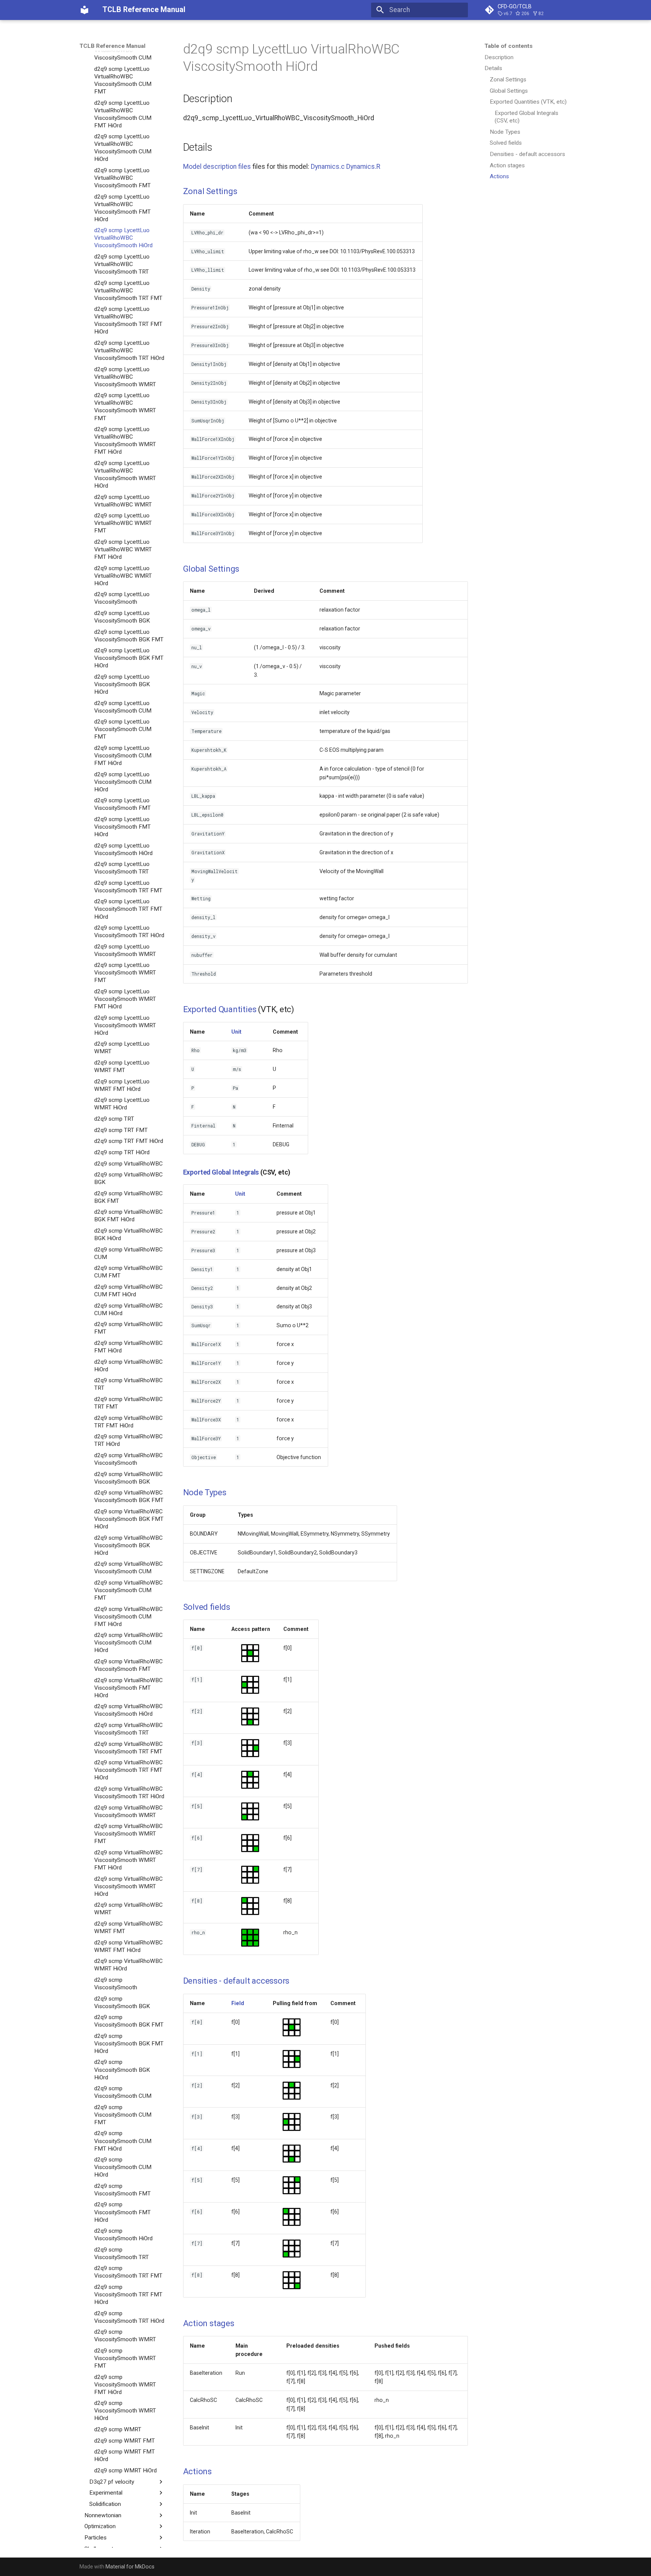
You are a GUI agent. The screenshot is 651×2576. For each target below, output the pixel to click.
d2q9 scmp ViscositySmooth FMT (122, 2190)
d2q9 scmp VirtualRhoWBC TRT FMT (128, 1403)
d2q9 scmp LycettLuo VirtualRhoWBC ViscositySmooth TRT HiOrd (129, 350)
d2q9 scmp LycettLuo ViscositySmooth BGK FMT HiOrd (129, 658)
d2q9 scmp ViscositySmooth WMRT (125, 2336)
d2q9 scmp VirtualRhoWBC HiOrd (128, 1366)
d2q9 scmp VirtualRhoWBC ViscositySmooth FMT (128, 1665)
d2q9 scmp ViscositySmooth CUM (123, 2092)
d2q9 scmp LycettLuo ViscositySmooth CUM (123, 707)
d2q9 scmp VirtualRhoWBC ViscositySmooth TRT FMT (128, 1748)
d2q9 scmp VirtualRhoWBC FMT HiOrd (128, 1347)
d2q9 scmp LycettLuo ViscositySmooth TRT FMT (128, 887)
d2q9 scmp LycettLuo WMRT (122, 1048)
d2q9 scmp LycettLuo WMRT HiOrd (122, 1104)
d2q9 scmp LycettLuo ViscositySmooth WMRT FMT (125, 973)
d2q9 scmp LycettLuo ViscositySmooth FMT (122, 804)
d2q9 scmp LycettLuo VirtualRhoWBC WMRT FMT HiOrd (123, 549)
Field (238, 2003)
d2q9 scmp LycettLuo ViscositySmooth (122, 598)
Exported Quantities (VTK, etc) (528, 102)
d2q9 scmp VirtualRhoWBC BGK (128, 1178)
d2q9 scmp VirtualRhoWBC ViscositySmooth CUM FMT (128, 1590)
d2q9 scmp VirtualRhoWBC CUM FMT (128, 1272)
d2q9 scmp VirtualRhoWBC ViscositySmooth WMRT (128, 1811)
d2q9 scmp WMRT (118, 2429)
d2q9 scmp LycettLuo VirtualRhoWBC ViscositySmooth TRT (122, 264)
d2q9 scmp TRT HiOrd (122, 1152)
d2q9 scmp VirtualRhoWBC (128, 1163)
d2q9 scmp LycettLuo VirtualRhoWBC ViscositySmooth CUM (123, 50)
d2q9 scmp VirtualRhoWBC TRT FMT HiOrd (128, 1422)
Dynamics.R (363, 167)
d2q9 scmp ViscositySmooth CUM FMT (123, 2115)
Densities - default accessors (527, 154)
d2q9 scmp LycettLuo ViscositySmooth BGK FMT (129, 635)
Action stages (507, 165)
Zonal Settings (508, 80)
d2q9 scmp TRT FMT (121, 1130)
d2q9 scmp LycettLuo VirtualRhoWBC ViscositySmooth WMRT (125, 377)
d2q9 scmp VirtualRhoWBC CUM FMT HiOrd (128, 1291)
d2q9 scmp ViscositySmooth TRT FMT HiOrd (128, 2295)
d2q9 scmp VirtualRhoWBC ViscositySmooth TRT (128, 1729)
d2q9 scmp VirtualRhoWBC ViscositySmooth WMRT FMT (128, 1834)
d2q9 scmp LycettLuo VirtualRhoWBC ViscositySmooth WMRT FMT (125, 407)
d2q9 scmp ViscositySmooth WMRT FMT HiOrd (125, 2385)
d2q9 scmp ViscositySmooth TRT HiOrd (129, 2317)
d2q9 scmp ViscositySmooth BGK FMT (129, 2021)
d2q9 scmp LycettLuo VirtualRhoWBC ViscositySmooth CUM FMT (123, 80)
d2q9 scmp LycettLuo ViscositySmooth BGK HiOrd (122, 684)
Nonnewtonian (103, 2515)
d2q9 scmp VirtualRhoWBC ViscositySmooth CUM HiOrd (128, 1643)
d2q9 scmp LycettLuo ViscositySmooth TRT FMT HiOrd (128, 909)
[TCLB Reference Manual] (84, 10)
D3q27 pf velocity (112, 2482)
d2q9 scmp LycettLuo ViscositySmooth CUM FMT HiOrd (123, 756)
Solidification (105, 2504)
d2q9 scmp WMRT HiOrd (125, 2470)
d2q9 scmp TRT (114, 1119)
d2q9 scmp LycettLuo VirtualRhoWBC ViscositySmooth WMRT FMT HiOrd (125, 441)
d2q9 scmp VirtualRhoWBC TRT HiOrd (128, 1440)
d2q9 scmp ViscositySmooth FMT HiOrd (122, 2212)
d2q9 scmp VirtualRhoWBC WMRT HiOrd (128, 1965)
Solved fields (506, 143)
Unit (236, 1032)
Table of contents (509, 46)
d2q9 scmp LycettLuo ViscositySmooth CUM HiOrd (123, 782)
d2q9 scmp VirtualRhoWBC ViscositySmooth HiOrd (128, 1710)
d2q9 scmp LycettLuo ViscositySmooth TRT (122, 868)
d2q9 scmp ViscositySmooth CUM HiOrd (123, 2167)
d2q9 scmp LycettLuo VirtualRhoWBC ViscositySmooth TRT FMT (128, 291)
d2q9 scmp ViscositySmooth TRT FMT (128, 2272)
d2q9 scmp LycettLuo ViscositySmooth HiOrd (123, 849)
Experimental (106, 2493)
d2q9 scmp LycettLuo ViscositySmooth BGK (122, 617)
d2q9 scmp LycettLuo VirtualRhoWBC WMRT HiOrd (123, 575)
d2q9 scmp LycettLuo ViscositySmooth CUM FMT (123, 729)
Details (493, 68)
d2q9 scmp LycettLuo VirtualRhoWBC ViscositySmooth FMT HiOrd (122, 208)
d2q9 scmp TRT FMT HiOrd (129, 1141)
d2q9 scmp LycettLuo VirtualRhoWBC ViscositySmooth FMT (122, 178)
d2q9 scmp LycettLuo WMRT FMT (122, 1066)
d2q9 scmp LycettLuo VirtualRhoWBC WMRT (123, 500)
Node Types (505, 132)
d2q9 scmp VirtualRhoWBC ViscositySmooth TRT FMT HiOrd (128, 1770)
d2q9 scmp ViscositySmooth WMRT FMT (125, 2358)
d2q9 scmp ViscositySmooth (116, 1984)
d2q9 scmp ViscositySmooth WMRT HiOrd (125, 2411)
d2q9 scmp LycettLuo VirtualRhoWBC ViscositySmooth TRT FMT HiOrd (128, 320)
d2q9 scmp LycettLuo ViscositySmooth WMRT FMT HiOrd (125, 999)
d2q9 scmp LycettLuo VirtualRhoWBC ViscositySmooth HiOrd (123, 238)
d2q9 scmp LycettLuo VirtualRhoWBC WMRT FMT (123, 523)
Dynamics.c (328, 167)
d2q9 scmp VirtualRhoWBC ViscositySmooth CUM (128, 1568)
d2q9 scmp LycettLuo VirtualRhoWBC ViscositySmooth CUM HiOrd (123, 148)
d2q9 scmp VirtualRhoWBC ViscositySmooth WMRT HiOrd (128, 1886)
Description (499, 57)
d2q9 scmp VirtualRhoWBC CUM (128, 1253)
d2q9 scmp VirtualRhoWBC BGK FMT (128, 1197)
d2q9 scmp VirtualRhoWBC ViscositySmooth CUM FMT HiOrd (128, 1617)
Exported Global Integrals (221, 1172)
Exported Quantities (220, 1009)
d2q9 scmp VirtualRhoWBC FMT (128, 1328)
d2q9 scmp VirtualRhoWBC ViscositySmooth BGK (128, 1478)
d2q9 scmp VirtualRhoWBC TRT (128, 1384)
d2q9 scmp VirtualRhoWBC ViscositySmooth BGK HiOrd (128, 1545)
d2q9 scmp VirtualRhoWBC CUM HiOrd (128, 1309)
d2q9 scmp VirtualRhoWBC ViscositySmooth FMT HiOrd (128, 1688)
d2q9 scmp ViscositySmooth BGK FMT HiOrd (129, 2044)
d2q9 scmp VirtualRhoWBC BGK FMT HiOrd (128, 1216)
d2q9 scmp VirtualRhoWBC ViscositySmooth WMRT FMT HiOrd (128, 1860)
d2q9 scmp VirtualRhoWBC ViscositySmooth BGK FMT (129, 1496)
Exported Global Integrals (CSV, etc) (526, 117)
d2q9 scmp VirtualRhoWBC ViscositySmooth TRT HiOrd (129, 1793)
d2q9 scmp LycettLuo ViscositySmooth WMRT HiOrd (125, 1025)
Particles (96, 2538)
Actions (499, 176)
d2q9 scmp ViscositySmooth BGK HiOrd (122, 2070)
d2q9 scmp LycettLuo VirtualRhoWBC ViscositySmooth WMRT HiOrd (125, 474)
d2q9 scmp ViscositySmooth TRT (121, 2253)
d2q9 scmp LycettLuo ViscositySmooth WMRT (125, 950)
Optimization (100, 2526)
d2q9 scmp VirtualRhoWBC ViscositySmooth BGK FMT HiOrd (129, 1519)
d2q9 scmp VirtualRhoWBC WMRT (128, 1909)
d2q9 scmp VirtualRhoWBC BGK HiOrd (128, 1234)
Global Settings (509, 91)
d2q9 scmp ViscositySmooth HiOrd (123, 2235)
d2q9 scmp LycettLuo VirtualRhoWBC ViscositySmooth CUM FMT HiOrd (123, 114)
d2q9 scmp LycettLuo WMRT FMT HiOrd (122, 1085)
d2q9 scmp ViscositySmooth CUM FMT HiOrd (123, 2141)
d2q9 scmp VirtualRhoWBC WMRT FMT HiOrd (128, 1946)
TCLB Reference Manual (112, 46)
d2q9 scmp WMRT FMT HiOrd (125, 2455)
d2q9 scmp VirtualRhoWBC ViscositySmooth (128, 1459)
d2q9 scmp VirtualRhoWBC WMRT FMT (128, 1927)
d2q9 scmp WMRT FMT (125, 2441)
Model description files (217, 167)
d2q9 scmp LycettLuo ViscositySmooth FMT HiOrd (122, 827)
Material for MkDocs (130, 2567)
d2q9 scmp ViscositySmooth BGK (122, 2002)
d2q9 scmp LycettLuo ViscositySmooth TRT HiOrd (129, 932)
